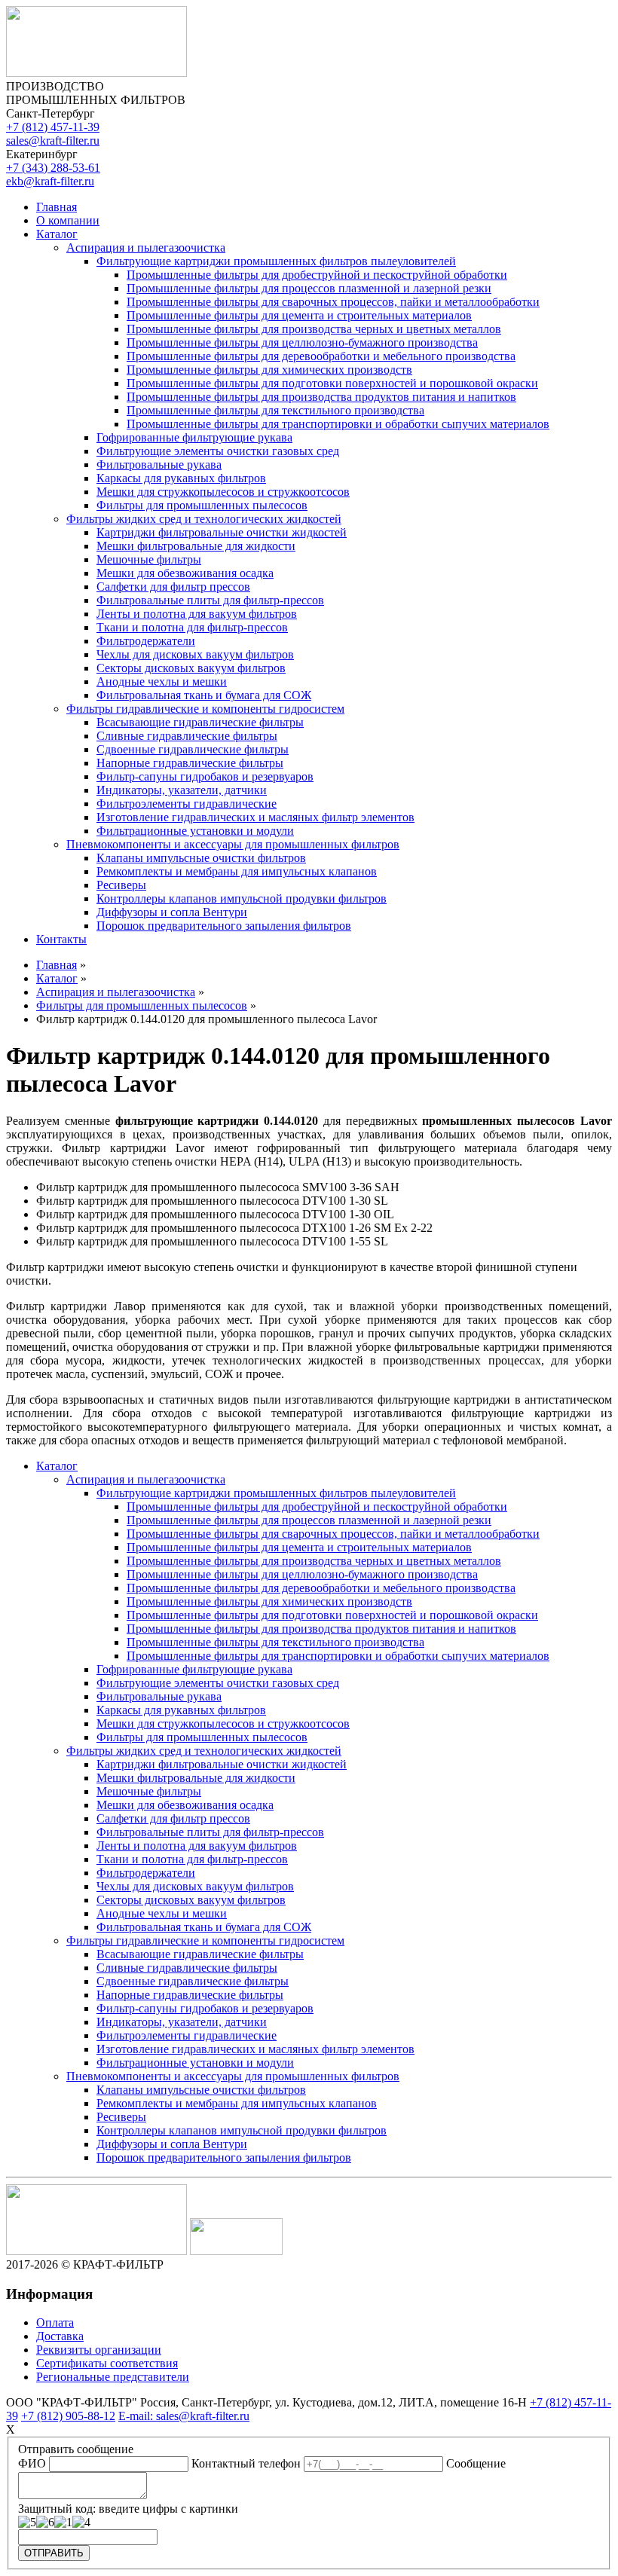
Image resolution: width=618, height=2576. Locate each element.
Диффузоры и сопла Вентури (172, 912)
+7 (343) (53, 168)
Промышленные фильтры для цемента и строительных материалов (299, 315)
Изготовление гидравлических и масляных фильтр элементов (255, 817)
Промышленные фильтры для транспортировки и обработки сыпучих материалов (338, 424)
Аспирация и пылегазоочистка (146, 248)
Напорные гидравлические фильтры (190, 763)
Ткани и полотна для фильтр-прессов (192, 627)
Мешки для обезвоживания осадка (185, 573)
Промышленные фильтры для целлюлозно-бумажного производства (302, 342)
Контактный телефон (246, 2463)
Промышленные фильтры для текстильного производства (275, 410)
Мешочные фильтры (149, 559)
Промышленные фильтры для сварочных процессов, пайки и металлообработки (333, 302)
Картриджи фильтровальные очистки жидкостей (222, 532)
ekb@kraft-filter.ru (50, 181)
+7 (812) (53, 127)
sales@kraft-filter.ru (53, 141)
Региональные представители (113, 2377)
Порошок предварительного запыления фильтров (224, 926)
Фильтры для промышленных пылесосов (202, 505)
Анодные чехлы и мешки (162, 681)
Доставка (60, 2336)
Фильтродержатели (146, 641)
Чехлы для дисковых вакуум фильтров (195, 654)
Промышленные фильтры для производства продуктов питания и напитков (321, 397)
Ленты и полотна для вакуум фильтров (197, 614)
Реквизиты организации (99, 2350)
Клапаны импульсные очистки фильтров (201, 858)
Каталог (57, 234)
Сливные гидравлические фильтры (187, 736)
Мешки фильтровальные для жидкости (196, 546)
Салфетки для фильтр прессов (173, 587)
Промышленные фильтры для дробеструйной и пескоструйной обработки (317, 275)
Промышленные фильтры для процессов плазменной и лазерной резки (309, 288)
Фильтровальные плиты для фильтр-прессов (210, 600)
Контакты (61, 939)
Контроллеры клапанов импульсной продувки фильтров (242, 898)
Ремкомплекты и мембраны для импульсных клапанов (237, 871)
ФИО (32, 2463)
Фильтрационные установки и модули (195, 831)
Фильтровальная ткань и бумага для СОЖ (204, 695)
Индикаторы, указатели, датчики (182, 790)
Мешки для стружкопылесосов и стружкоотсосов (223, 492)
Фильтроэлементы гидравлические (187, 804)
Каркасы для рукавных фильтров (181, 478)
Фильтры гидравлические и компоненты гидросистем (205, 709)
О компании (68, 220)
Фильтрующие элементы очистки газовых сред (218, 451)
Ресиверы (121, 885)
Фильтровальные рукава (159, 464)
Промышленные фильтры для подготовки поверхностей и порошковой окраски (332, 383)
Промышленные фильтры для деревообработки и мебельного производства (321, 356)
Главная (57, 207)
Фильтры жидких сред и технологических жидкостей (204, 519)
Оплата (55, 2322)
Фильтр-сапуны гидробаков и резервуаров (205, 776)
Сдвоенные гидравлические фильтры (193, 749)
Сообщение (476, 2463)
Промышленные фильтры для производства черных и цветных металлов (314, 329)
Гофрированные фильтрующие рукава (194, 437)
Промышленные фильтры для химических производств (269, 370)
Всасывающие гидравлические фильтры (200, 722)
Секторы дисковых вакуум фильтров (191, 668)
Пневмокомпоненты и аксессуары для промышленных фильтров (233, 844)
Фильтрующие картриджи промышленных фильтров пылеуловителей (276, 261)
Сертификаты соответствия (107, 2363)
